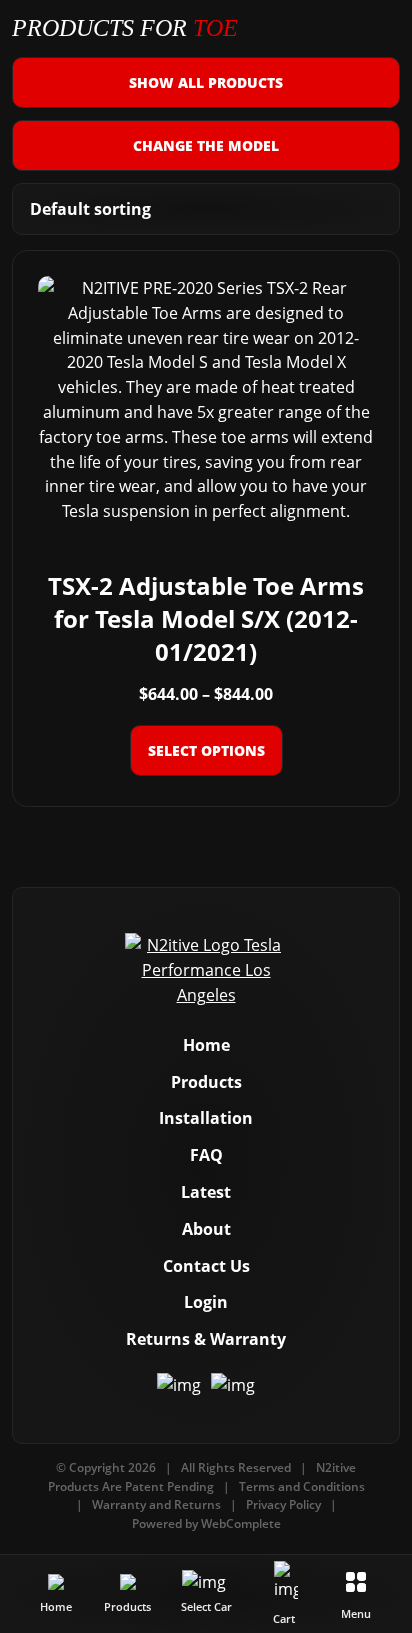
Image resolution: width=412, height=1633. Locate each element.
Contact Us (206, 1266)
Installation (206, 1118)
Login (206, 1302)
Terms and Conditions (302, 1486)
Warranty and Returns (156, 1504)
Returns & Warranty (206, 1339)
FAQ (206, 1155)
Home (206, 1045)
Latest (206, 1192)
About (206, 1229)
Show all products (206, 82)
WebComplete (241, 1523)
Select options (206, 750)
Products (206, 1082)
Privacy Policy (283, 1504)
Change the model (206, 145)
